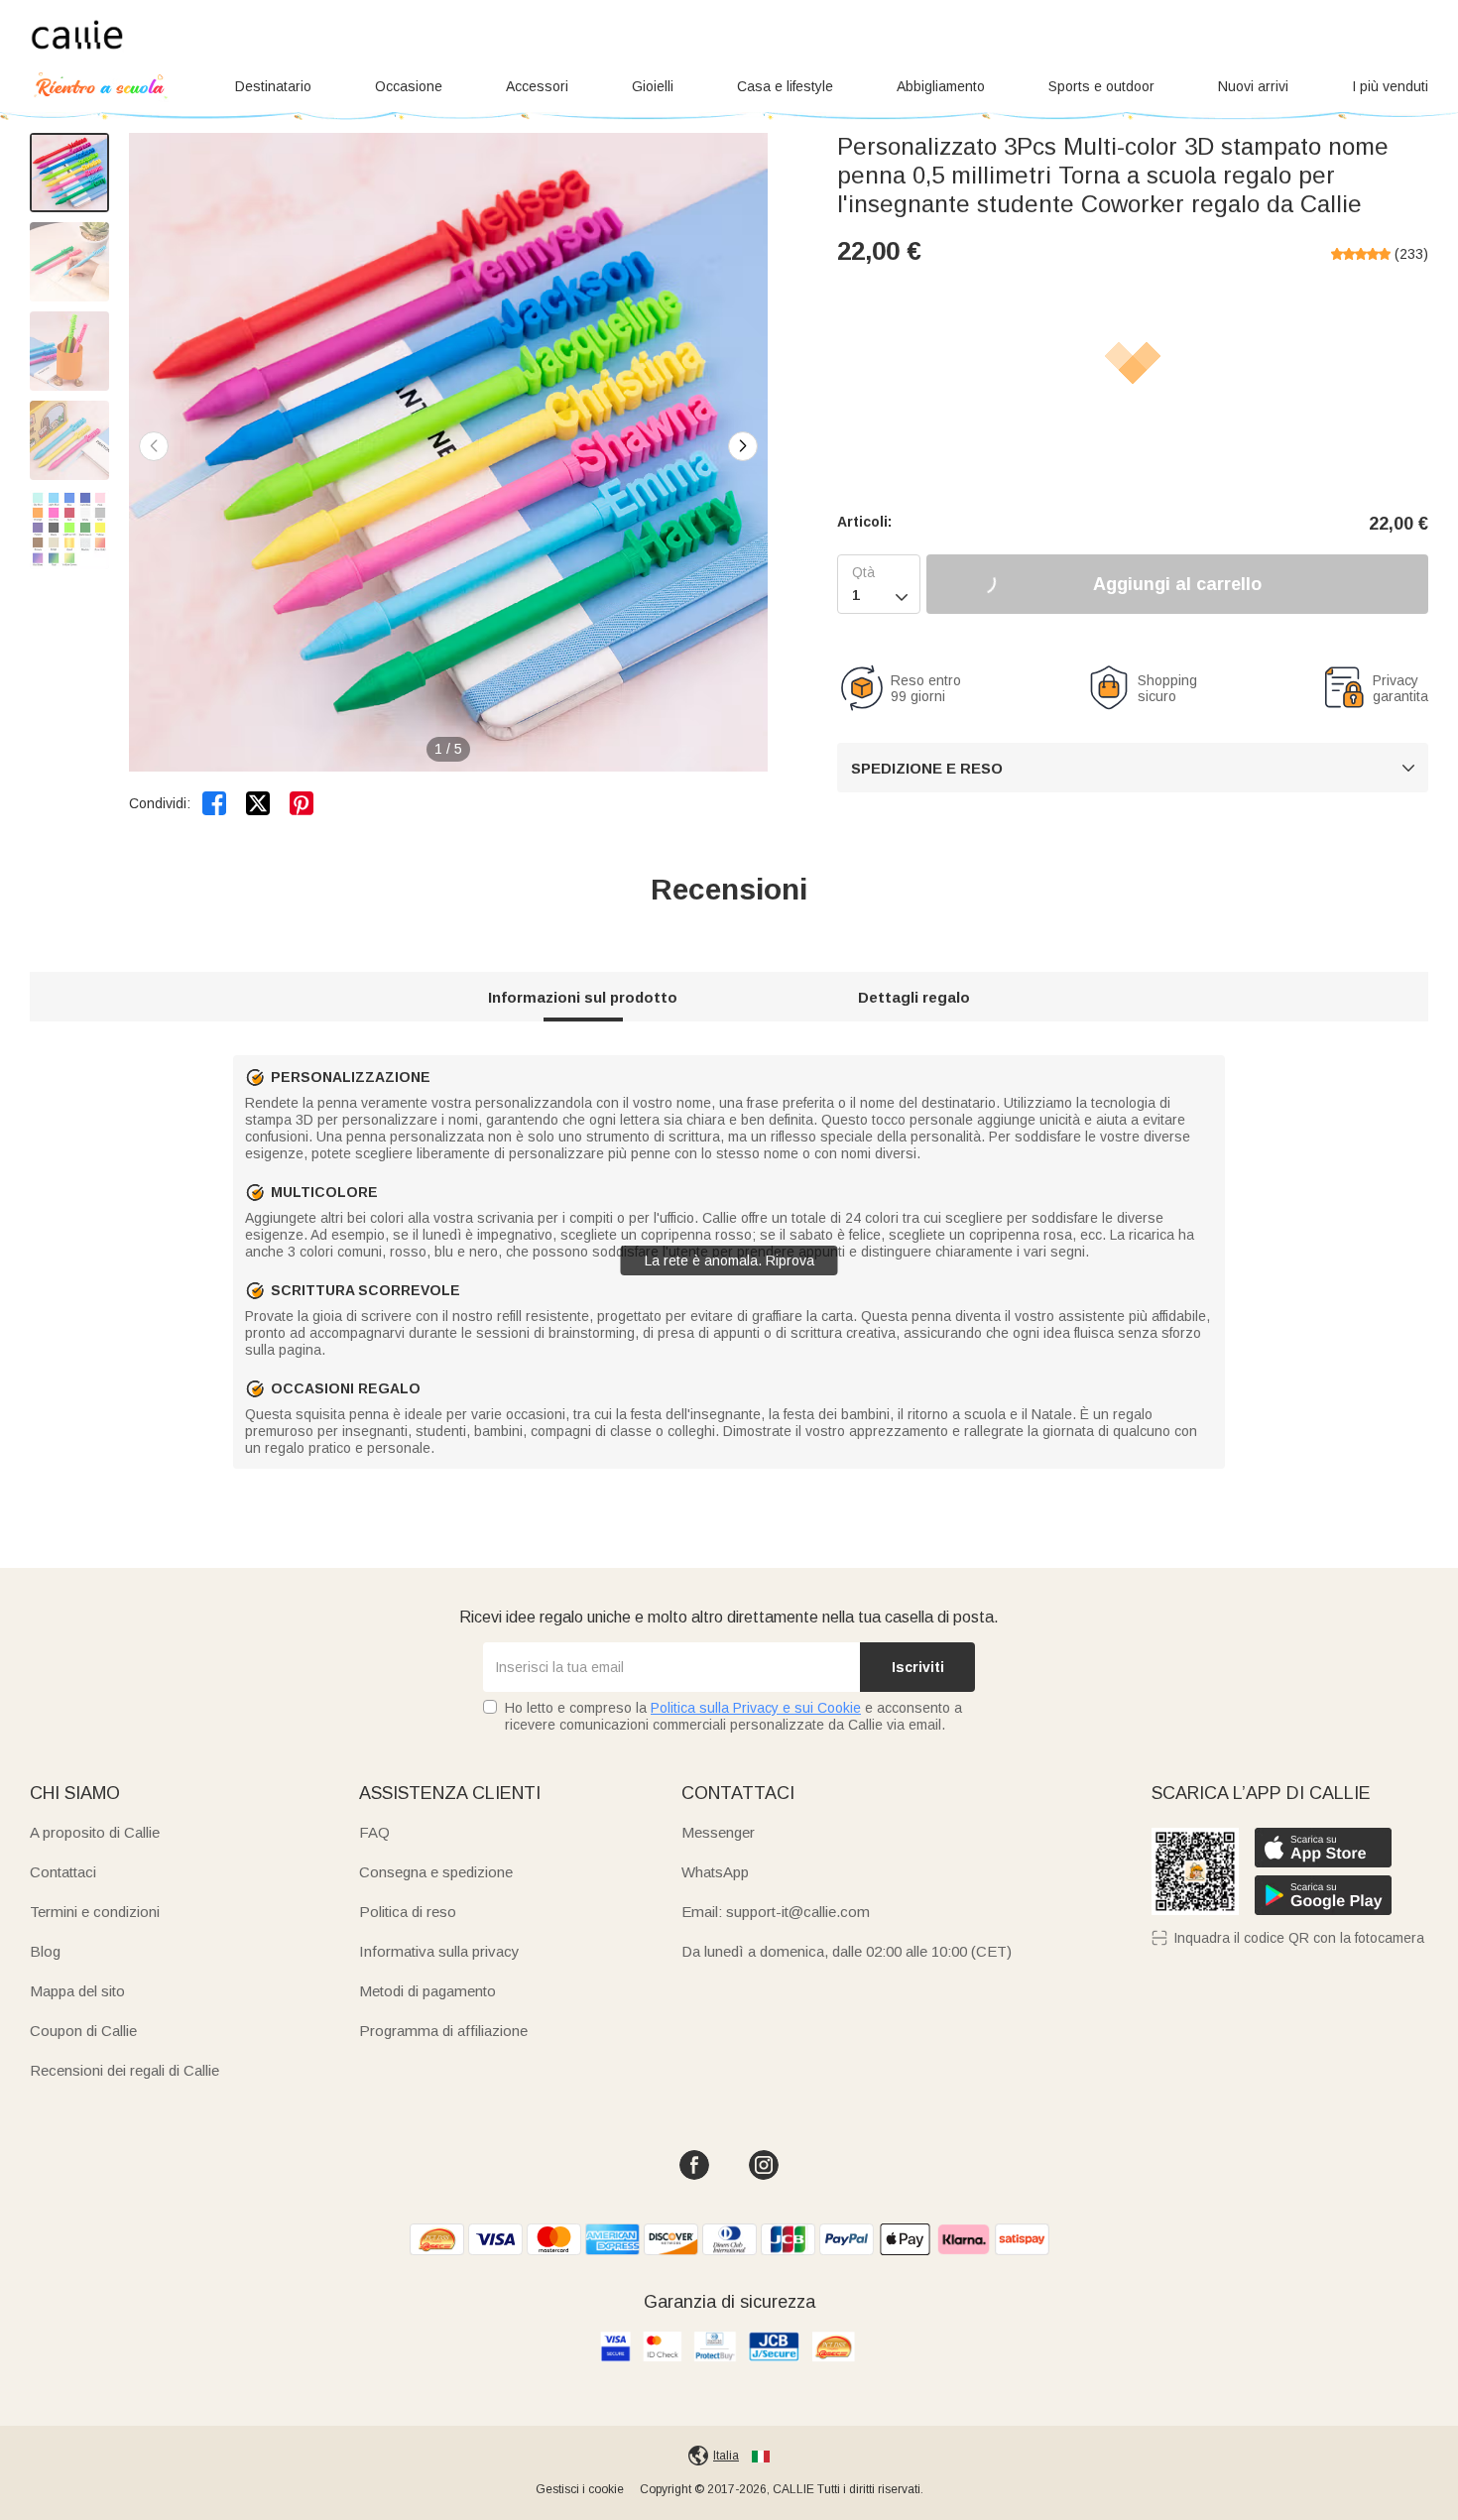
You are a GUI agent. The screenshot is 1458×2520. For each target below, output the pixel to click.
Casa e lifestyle (785, 86)
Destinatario (273, 86)
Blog (45, 1951)
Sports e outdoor (1101, 86)
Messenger (718, 1832)
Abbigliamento (941, 86)
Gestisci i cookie (580, 2489)
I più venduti (1390, 86)
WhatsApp (715, 1872)
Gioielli (653, 86)
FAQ (374, 1832)
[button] (743, 446)
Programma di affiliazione (443, 2031)
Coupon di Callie (83, 2031)
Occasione (409, 86)
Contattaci (63, 1872)
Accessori (537, 86)
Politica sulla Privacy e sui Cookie (756, 1708)
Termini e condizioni (95, 1912)
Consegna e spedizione (436, 1872)
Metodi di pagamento (427, 1991)
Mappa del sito (77, 1991)
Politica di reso (408, 1912)
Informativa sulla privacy (439, 1951)
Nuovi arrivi (1253, 86)
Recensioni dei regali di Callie (124, 2070)
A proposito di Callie (95, 1832)
